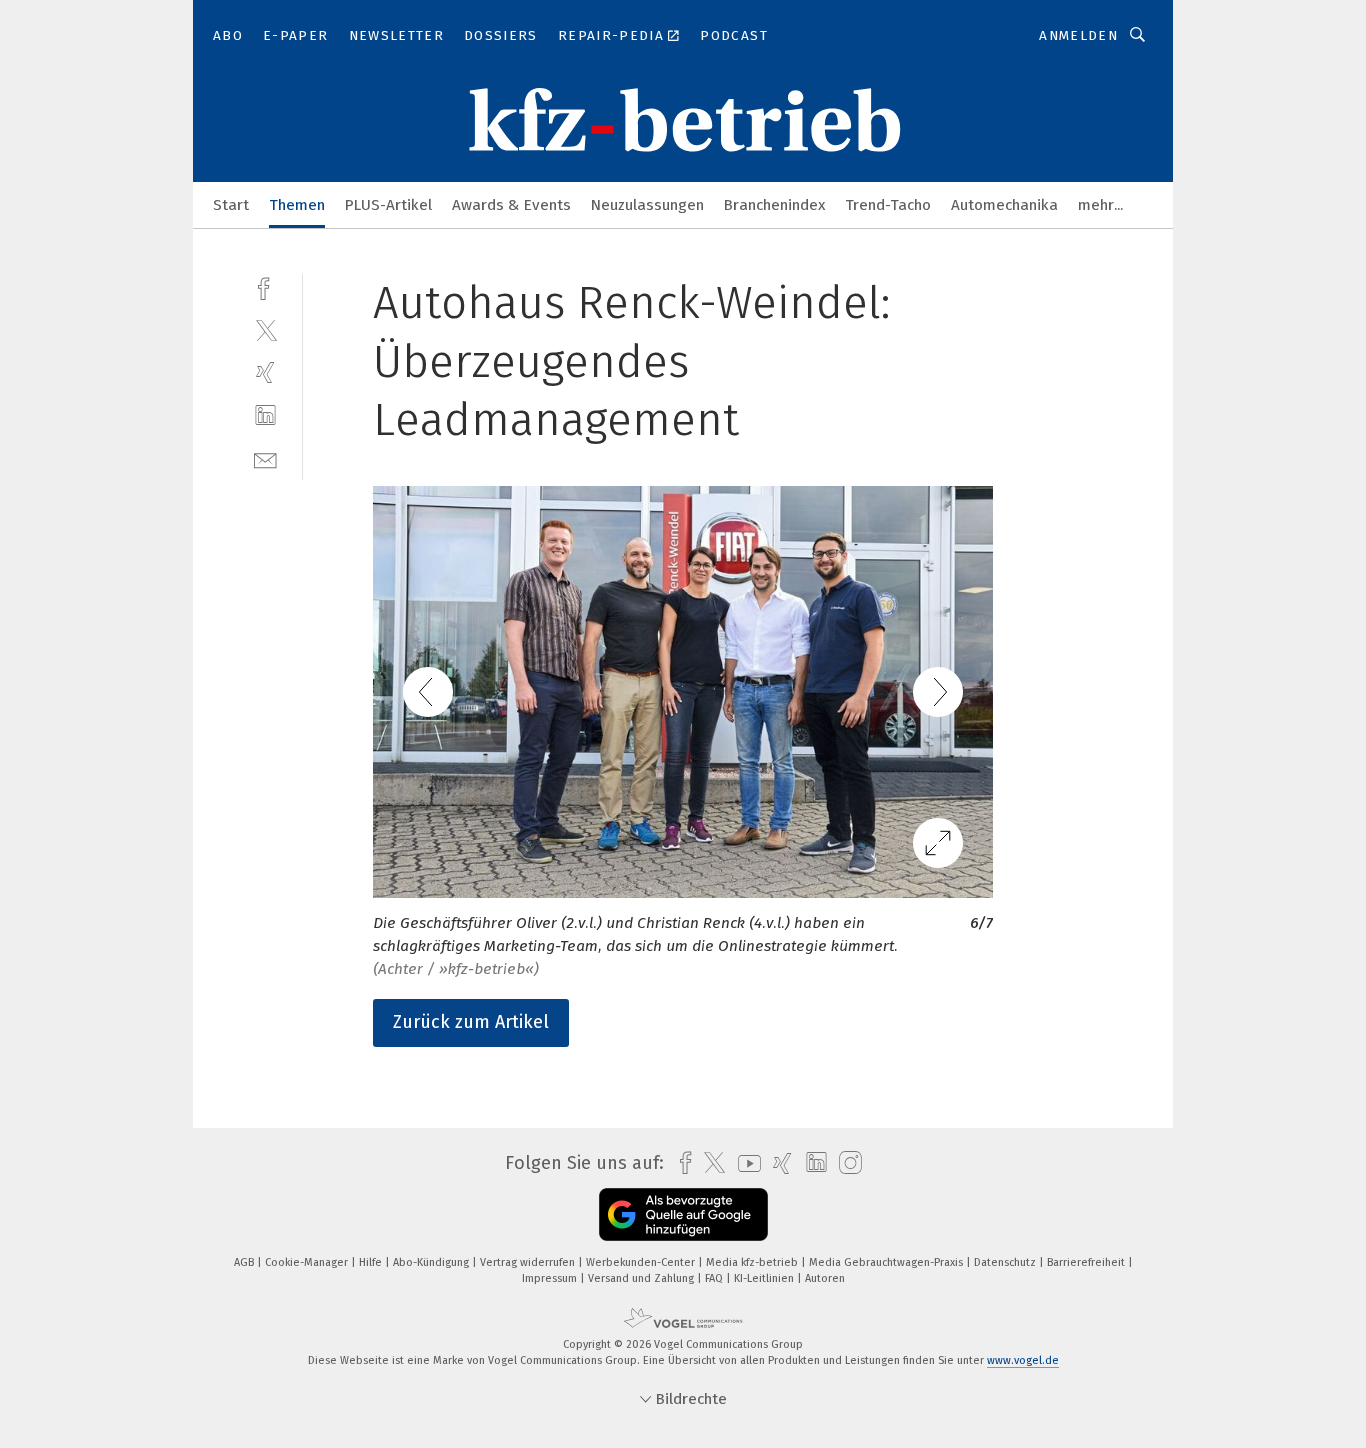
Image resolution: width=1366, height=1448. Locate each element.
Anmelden (1078, 35)
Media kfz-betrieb (753, 1262)
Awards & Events (511, 205)
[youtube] (744, 1163)
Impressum (551, 1278)
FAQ (715, 1278)
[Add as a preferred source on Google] (683, 1214)
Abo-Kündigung (432, 1262)
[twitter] (265, 329)
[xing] (265, 372)
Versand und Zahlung (642, 1278)
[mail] (265, 458)
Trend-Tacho (888, 205)
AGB (245, 1262)
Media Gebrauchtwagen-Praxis (887, 1262)
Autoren (825, 1278)
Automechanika (1004, 205)
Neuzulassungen (647, 205)
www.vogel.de (1023, 1360)
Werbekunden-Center (642, 1262)
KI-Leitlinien (765, 1278)
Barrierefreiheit (1087, 1262)
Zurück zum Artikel (471, 1022)
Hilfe (372, 1262)
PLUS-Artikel (388, 205)
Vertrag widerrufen (529, 1262)
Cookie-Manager (308, 1262)
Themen (297, 205)
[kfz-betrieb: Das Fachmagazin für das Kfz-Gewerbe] (231, 203)
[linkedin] (265, 415)
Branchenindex (774, 205)
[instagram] (845, 1163)
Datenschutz (1006, 1262)
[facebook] (265, 286)
